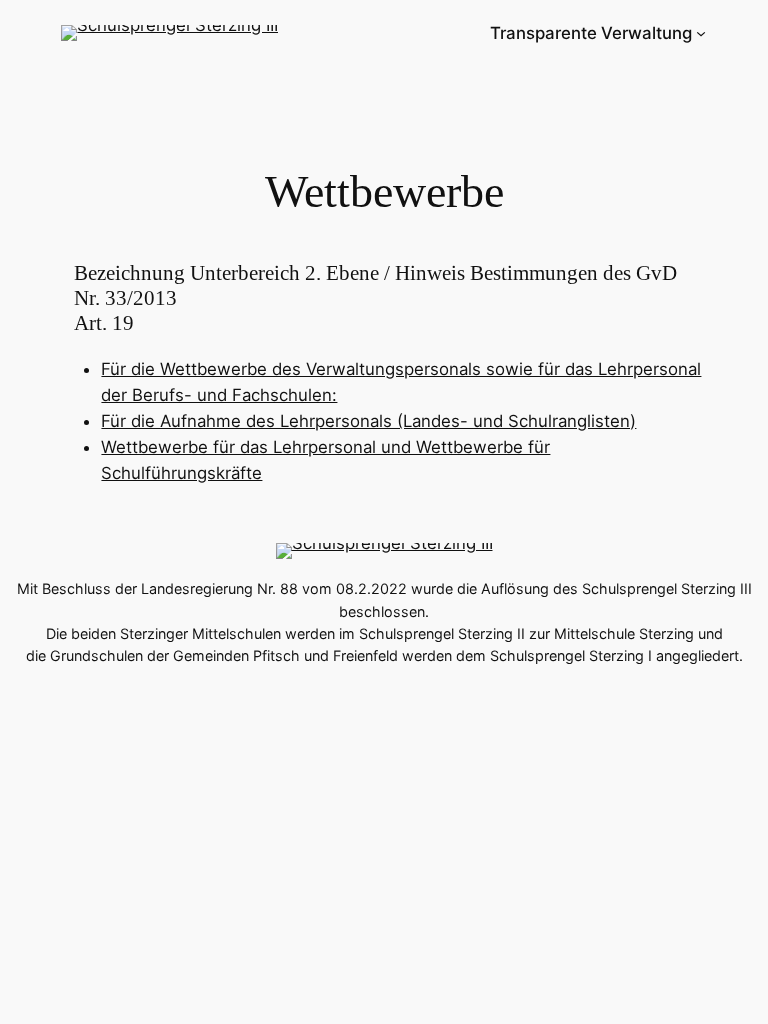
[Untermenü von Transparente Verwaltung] (701, 33)
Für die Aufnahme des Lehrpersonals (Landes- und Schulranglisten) (368, 421)
